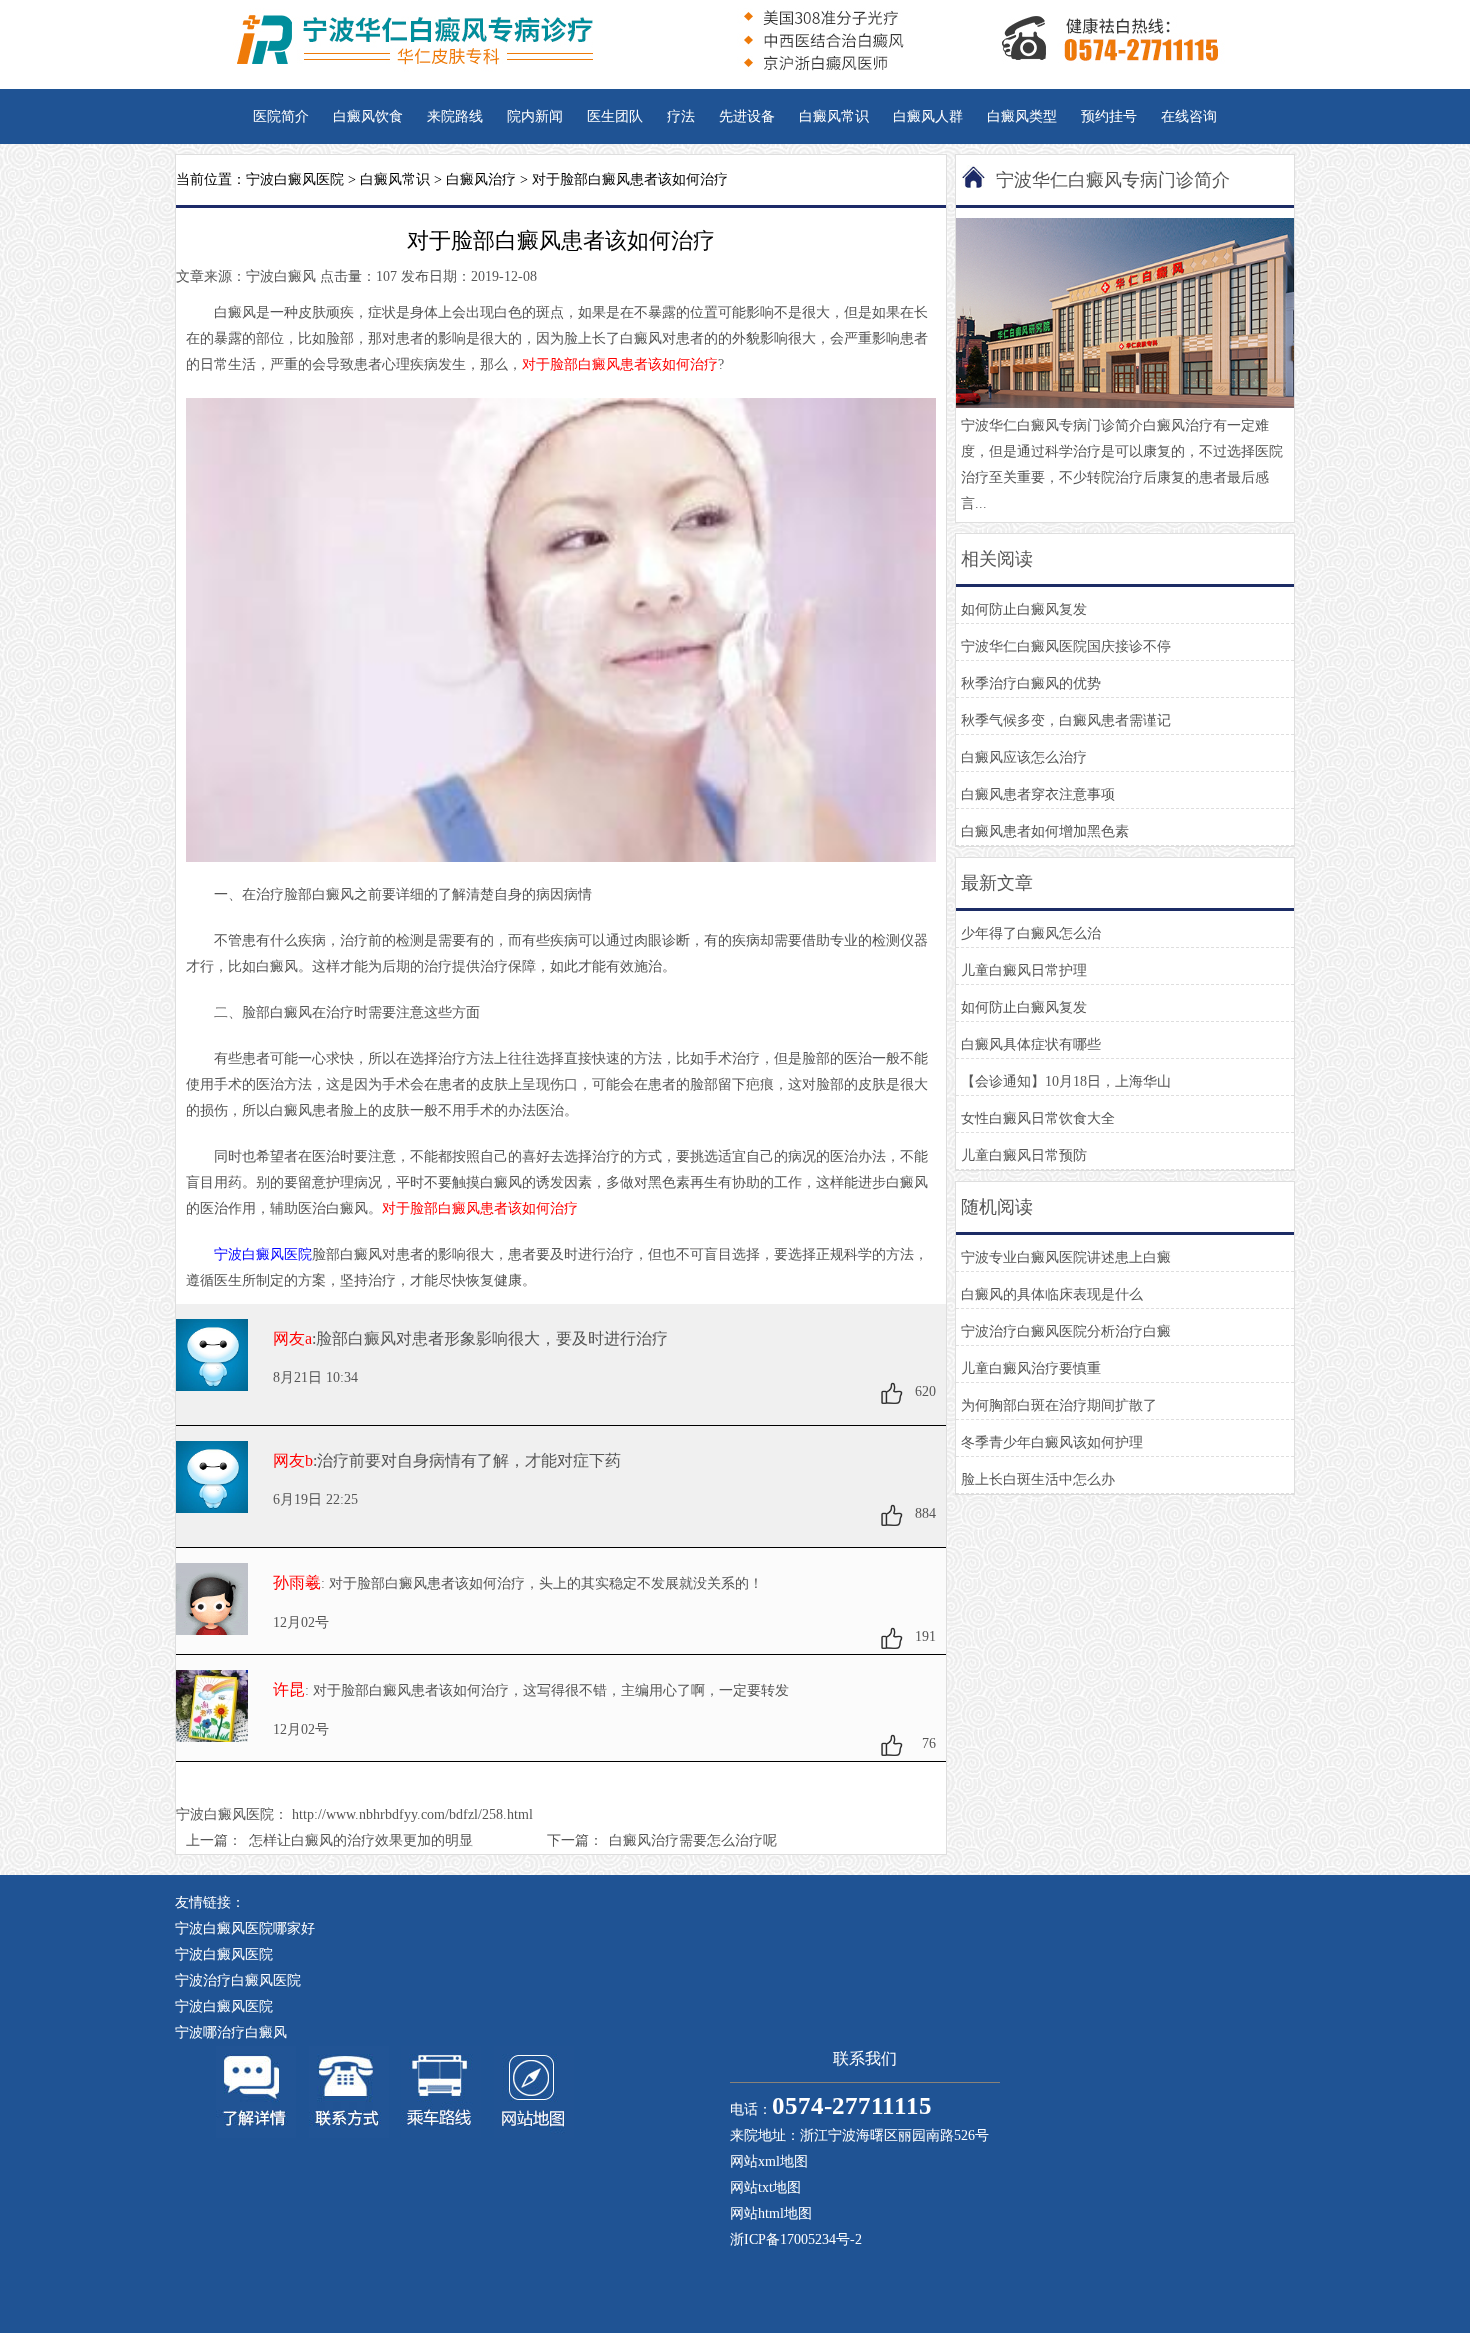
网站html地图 (771, 2213)
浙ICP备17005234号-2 (796, 2239)
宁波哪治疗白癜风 (231, 2032)
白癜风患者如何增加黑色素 (1045, 831)
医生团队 (615, 116)
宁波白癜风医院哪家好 (245, 1928)
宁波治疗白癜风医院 (238, 1980)
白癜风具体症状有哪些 (1031, 1044)
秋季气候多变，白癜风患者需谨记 (1066, 720)
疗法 (681, 116)
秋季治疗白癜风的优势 (1031, 683)
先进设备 (747, 116)
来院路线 (455, 116)
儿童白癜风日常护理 (1024, 970)
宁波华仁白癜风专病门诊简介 (1113, 180)
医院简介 (281, 116)
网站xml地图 (769, 2161)
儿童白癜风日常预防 (1024, 1155)
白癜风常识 (834, 116)
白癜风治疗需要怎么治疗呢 (693, 1840)
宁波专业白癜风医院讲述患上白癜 (1066, 1257)
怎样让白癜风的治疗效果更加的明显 (361, 1840)
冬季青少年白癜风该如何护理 (1052, 1442)
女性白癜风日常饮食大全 (1038, 1118)
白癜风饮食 (368, 116)
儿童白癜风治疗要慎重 (1031, 1368)
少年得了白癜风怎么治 (1031, 933)
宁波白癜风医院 (295, 179)
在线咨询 (1189, 116)
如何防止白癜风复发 (1024, 609)
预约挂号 (1109, 116)
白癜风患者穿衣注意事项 (1038, 794)
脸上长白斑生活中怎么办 (1038, 1479)
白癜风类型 (1022, 116)
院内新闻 (535, 116)
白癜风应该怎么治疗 (1024, 757)
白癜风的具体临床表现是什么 (1052, 1294)
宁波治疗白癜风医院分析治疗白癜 (1066, 1331)
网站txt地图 (765, 2187)
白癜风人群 (928, 116)
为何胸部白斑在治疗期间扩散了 (1059, 1405)
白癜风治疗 (481, 179)
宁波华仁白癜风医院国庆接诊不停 (1066, 646)
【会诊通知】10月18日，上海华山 (1066, 1081)
